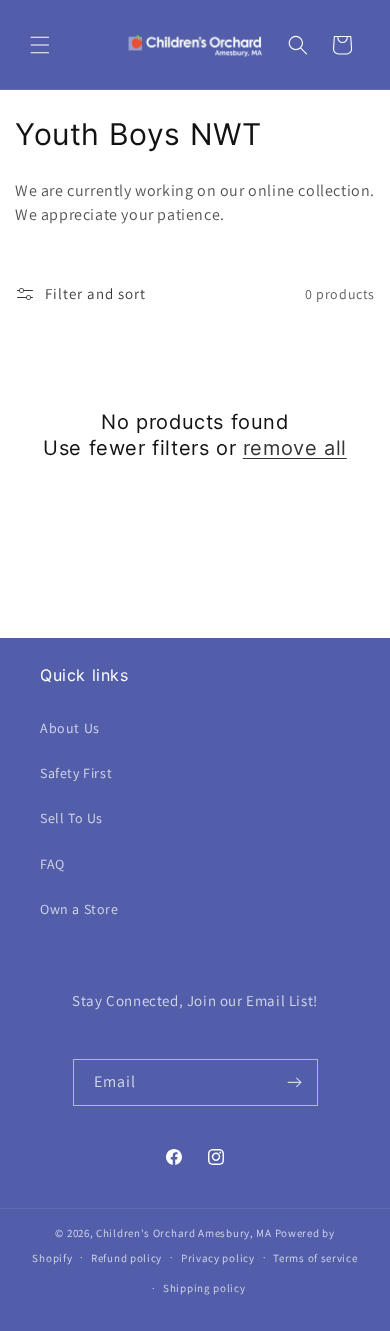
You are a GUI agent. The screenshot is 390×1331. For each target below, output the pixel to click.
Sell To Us (71, 818)
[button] (40, 45)
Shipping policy (204, 1288)
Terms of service (315, 1258)
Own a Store (79, 909)
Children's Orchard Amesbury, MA (184, 1233)
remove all (295, 448)
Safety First (76, 773)
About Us (70, 728)
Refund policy (126, 1258)
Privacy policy (218, 1258)
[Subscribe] (295, 1082)
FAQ (52, 864)
